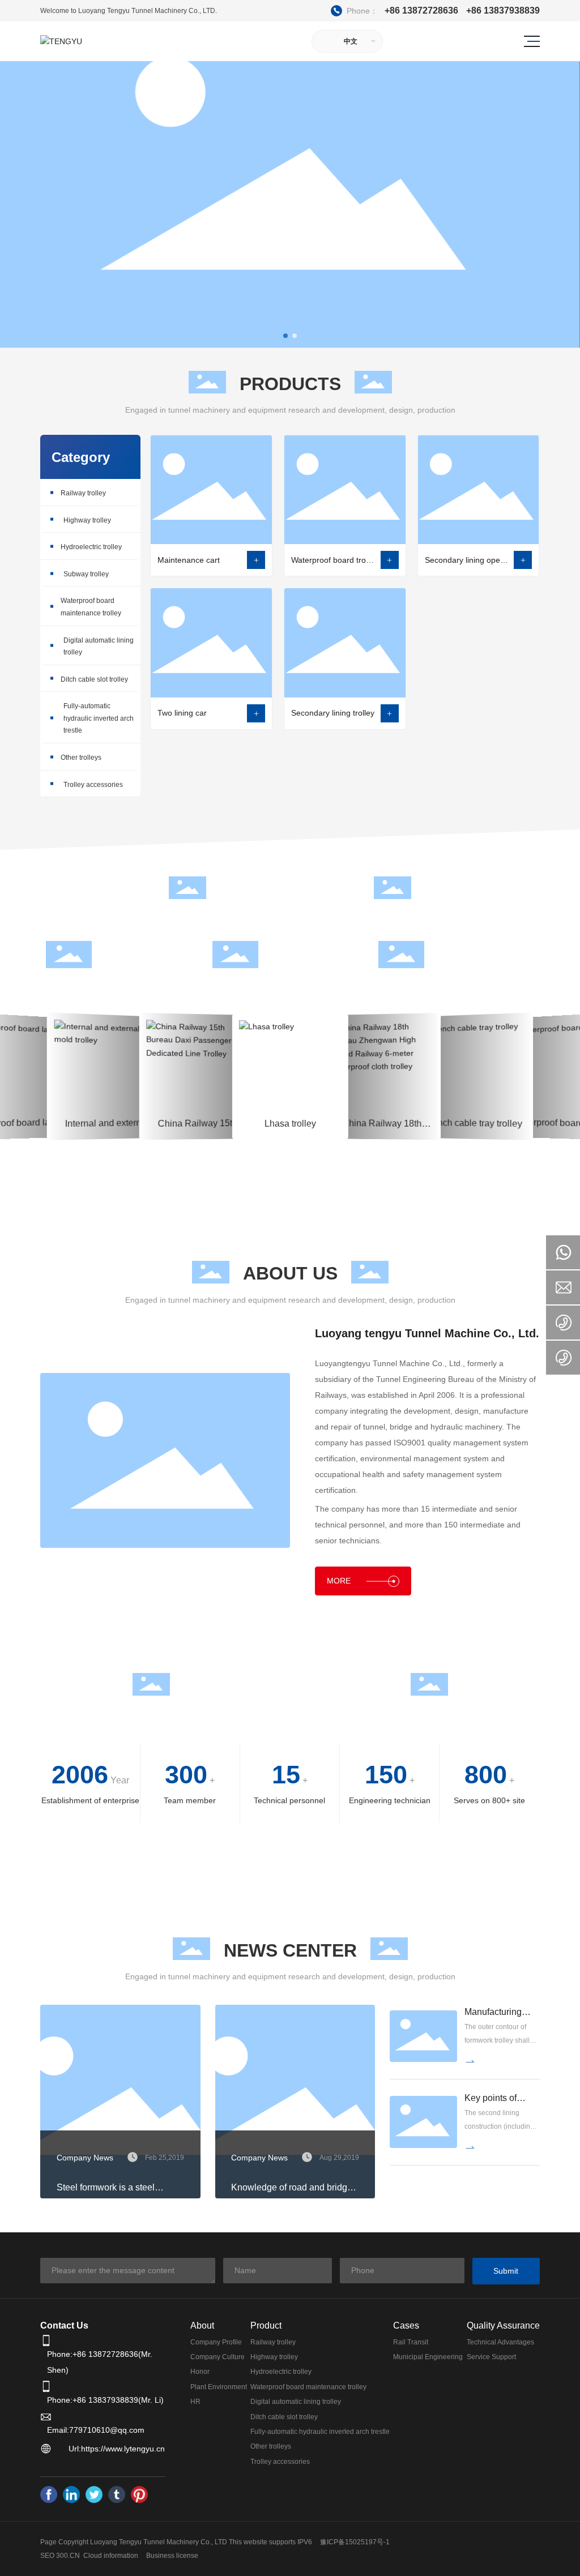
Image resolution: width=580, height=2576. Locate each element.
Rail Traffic (26, 1046)
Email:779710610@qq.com (96, 2430)
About (202, 2325)
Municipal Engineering (115, 1045)
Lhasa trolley (206, 1034)
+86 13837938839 (503, 11)
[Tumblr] (117, 2494)
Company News (85, 2158)
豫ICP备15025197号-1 (355, 2542)
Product (266, 2325)
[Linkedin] (71, 2494)
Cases (406, 2325)
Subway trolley (86, 574)
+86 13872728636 (396, 10)
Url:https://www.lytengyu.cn (117, 2449)
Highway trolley (87, 520)
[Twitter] (94, 2494)
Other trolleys (81, 758)
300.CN (68, 2556)
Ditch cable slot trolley (94, 679)
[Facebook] (49, 2494)
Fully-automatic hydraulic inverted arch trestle (99, 718)
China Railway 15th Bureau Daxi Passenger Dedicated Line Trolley (114, 1080)
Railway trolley (83, 493)
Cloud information (111, 2556)
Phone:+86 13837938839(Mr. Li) (105, 2400)
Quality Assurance (503, 2325)
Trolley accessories (93, 785)
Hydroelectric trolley (91, 547)
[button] (285, 336)
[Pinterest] (139, 2494)
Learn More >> (115, 1120)
